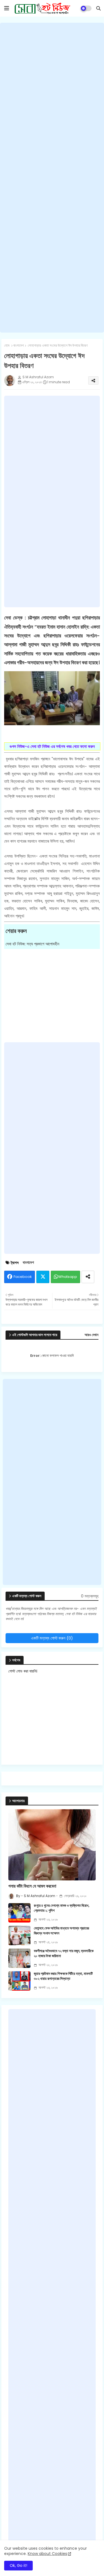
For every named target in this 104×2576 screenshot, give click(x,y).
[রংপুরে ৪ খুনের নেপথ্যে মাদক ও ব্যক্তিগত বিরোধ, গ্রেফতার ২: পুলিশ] (19, 1913)
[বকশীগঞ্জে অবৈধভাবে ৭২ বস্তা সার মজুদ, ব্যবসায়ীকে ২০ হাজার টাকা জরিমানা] (19, 1958)
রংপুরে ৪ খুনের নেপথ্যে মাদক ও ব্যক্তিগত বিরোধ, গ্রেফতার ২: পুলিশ (62, 1908)
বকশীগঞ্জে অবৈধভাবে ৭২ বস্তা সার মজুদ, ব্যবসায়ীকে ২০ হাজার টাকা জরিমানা (64, 1954)
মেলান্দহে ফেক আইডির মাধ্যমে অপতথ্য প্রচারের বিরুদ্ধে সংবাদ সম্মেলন (61, 1931)
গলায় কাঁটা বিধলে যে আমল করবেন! (32, 1886)
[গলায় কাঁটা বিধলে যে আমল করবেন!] (52, 1845)
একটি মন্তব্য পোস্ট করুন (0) (52, 1638)
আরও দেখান (92, 1335)
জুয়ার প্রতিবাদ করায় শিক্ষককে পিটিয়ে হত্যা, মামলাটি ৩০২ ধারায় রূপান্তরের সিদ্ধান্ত (63, 1976)
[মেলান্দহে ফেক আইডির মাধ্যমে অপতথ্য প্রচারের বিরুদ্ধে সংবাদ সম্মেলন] (19, 1936)
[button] (98, 8)
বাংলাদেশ (19, 346)
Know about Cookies (47, 2554)
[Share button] (88, 1277)
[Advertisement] (52, 178)
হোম (7, 346)
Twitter (43, 1277)
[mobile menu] (7, 8)
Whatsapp (68, 1277)
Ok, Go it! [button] (18, 2565)
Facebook (23, 1277)
